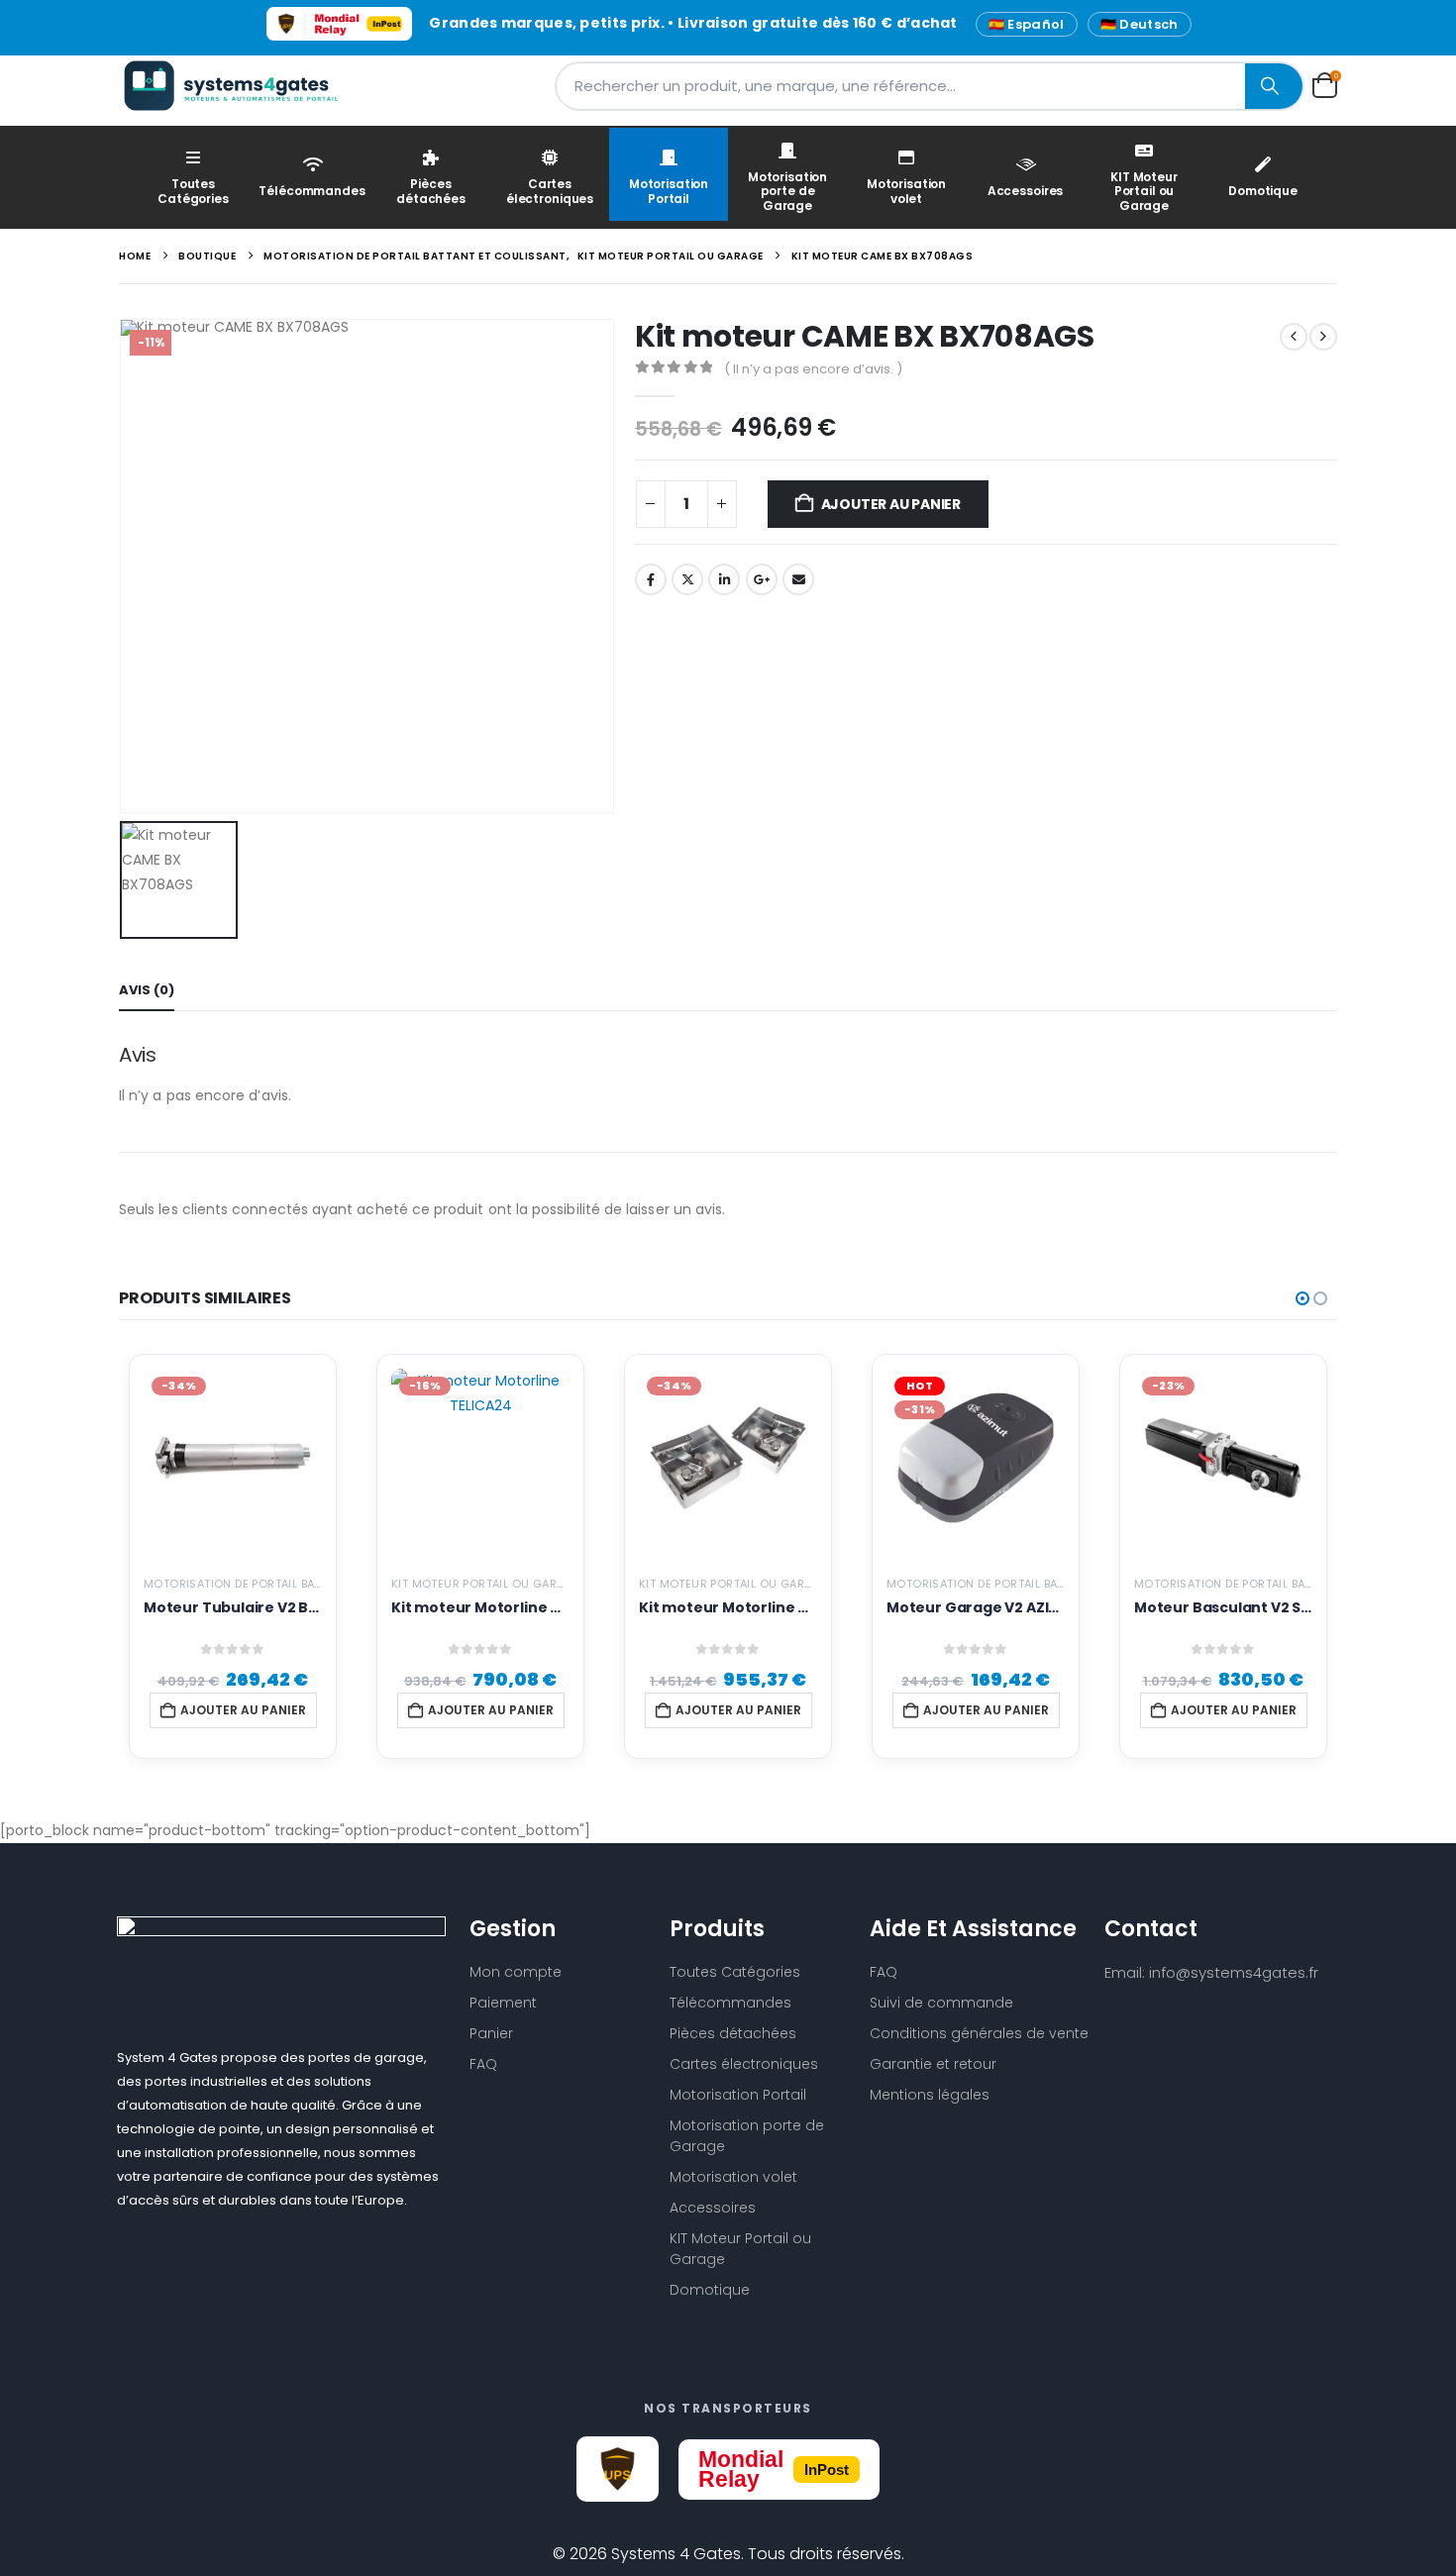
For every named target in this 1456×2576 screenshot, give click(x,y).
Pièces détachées (431, 191)
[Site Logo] (243, 86)
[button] (1302, 1298)
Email (798, 579)
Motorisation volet (906, 191)
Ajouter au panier (891, 504)
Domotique (1263, 191)
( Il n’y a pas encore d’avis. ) (813, 369)
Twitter (687, 579)
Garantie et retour (933, 2064)
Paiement (503, 2003)
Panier (491, 2033)
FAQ (483, 2064)
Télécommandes (312, 191)
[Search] (1274, 86)
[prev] (1294, 337)
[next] (1323, 337)
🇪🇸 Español (1027, 24)
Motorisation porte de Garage (787, 191)
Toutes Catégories (193, 191)
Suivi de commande (941, 2003)
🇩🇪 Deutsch (1140, 24)
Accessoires (1026, 191)
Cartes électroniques (550, 191)
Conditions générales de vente (979, 2033)
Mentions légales (930, 2095)
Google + (762, 579)
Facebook (651, 579)
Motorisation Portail (669, 191)
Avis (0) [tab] (147, 990)
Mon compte (516, 1972)
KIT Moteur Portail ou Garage (1144, 191)
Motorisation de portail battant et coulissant (292, 1584)
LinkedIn (724, 579)
